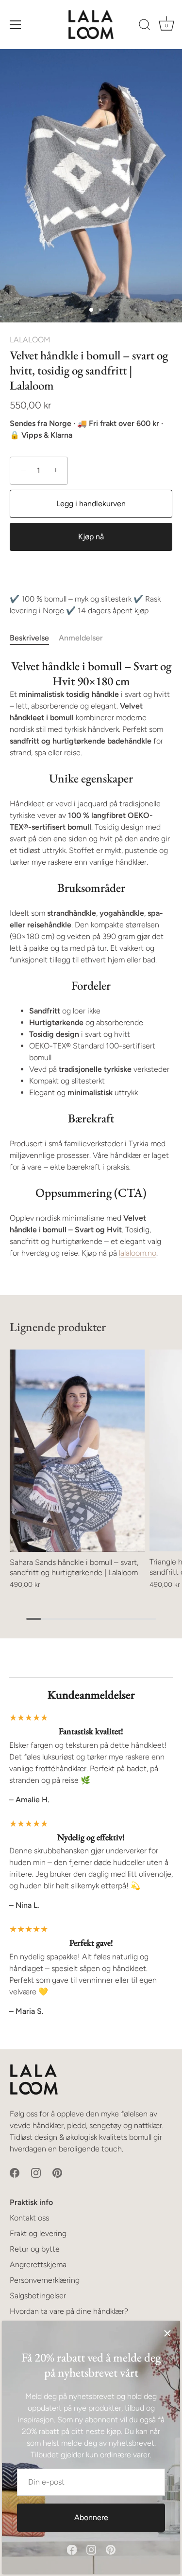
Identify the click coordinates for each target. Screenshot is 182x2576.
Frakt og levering (38, 2233)
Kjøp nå (91, 537)
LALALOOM (30, 340)
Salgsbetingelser (38, 2296)
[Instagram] (91, 2549)
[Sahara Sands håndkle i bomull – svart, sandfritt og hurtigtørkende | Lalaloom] (77, 1451)
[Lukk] (167, 2333)
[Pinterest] (111, 2549)
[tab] (34, 638)
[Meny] (16, 25)
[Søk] (145, 26)
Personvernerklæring (45, 2280)
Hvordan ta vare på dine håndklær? (69, 2311)
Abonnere (91, 2517)
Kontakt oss (29, 2218)
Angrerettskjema (38, 2265)
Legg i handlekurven (91, 504)
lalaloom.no (138, 1253)
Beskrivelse (29, 638)
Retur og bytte (35, 2249)
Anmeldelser (81, 638)
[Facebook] (72, 2549)
